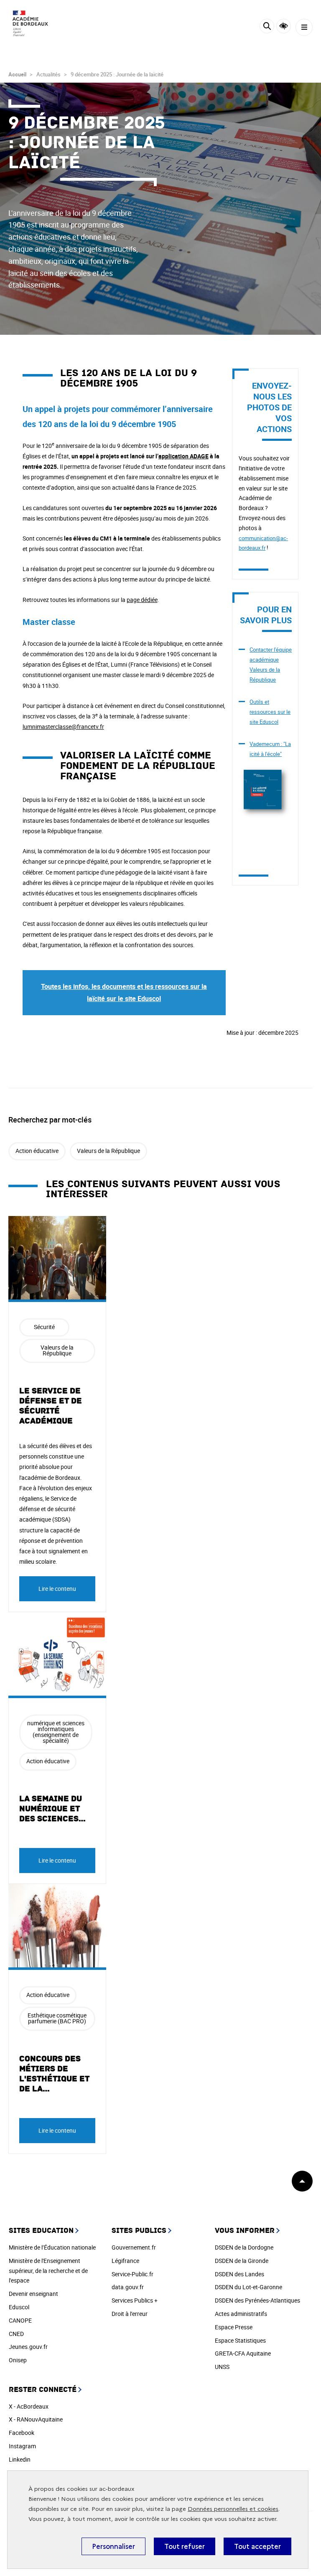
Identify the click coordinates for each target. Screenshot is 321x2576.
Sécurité (44, 1327)
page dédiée (142, 600)
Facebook (22, 2433)
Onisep (18, 2360)
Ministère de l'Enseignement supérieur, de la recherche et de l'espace (48, 2271)
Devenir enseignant (33, 2294)
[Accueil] (31, 25)
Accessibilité (284, 26)
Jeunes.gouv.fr (28, 2347)
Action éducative (37, 1151)
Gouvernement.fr (134, 2247)
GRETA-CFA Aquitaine (243, 2353)
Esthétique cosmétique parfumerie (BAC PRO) (57, 2018)
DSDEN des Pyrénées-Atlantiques (257, 2300)
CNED (16, 2334)
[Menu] (304, 27)
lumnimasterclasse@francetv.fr (63, 727)
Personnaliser (113, 2546)
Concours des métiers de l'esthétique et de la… (54, 2074)
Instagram (22, 2446)
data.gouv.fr (128, 2287)
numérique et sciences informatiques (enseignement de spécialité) (56, 1732)
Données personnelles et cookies (233, 2509)
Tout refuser (185, 2546)
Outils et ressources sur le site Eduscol (270, 712)
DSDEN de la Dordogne (244, 2247)
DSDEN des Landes (239, 2274)
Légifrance (125, 2261)
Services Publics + (135, 2300)
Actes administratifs (241, 2314)
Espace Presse (234, 2327)
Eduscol (19, 2307)
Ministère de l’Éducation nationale (52, 2247)
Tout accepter (257, 2546)
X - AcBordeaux (29, 2406)
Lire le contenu (57, 1589)
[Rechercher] (267, 27)
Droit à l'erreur (130, 2314)
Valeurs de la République (108, 1151)
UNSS (222, 2367)
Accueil (17, 74)
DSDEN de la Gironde (242, 2261)
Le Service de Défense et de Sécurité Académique (51, 1406)
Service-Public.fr (132, 2274)
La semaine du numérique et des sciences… (53, 1809)
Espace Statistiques (240, 2340)
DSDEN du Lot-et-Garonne (248, 2287)
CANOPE (20, 2320)
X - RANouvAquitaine (36, 2419)
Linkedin (20, 2459)
